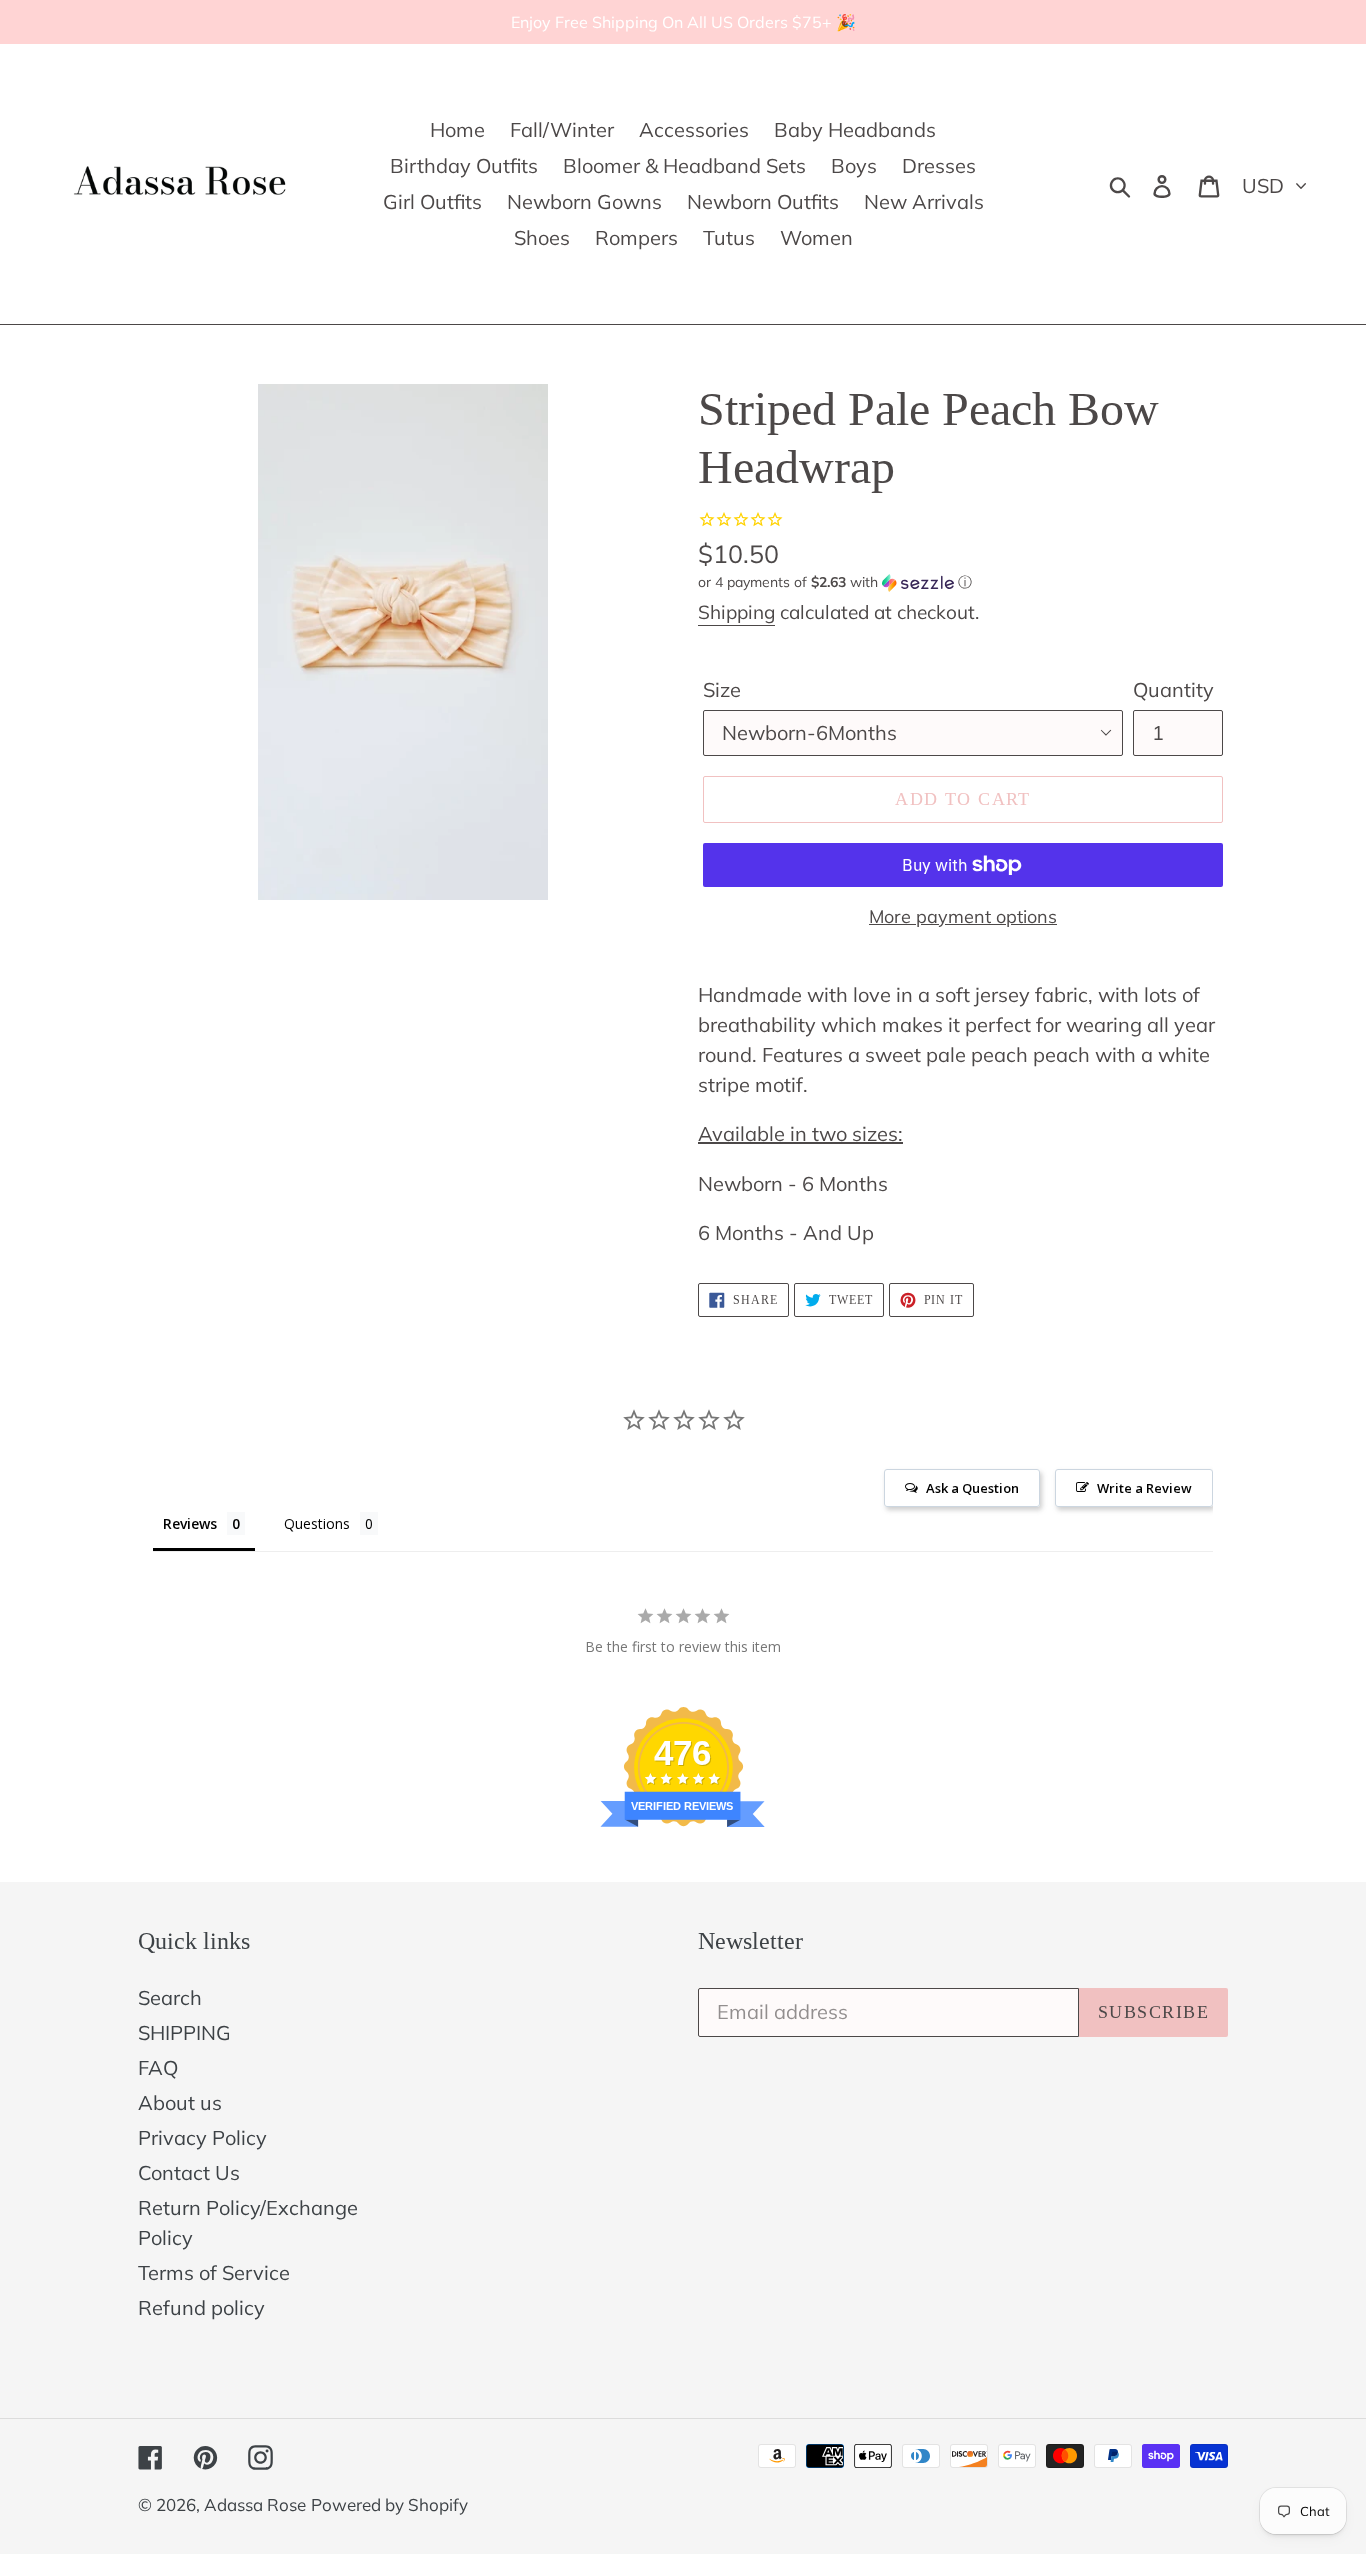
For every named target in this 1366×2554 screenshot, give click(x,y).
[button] (963, 582)
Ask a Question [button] (972, 1488)
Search (170, 1997)
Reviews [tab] (190, 1523)
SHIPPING (184, 2032)
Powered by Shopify (389, 2504)
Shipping (736, 612)
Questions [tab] (317, 1523)
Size (722, 689)
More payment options (963, 916)
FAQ (158, 2067)
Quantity (1173, 689)
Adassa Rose (255, 2504)
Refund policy (201, 2307)
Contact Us (189, 2172)
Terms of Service (214, 2272)
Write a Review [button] (1144, 1488)
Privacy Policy (202, 2137)
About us (180, 2102)
